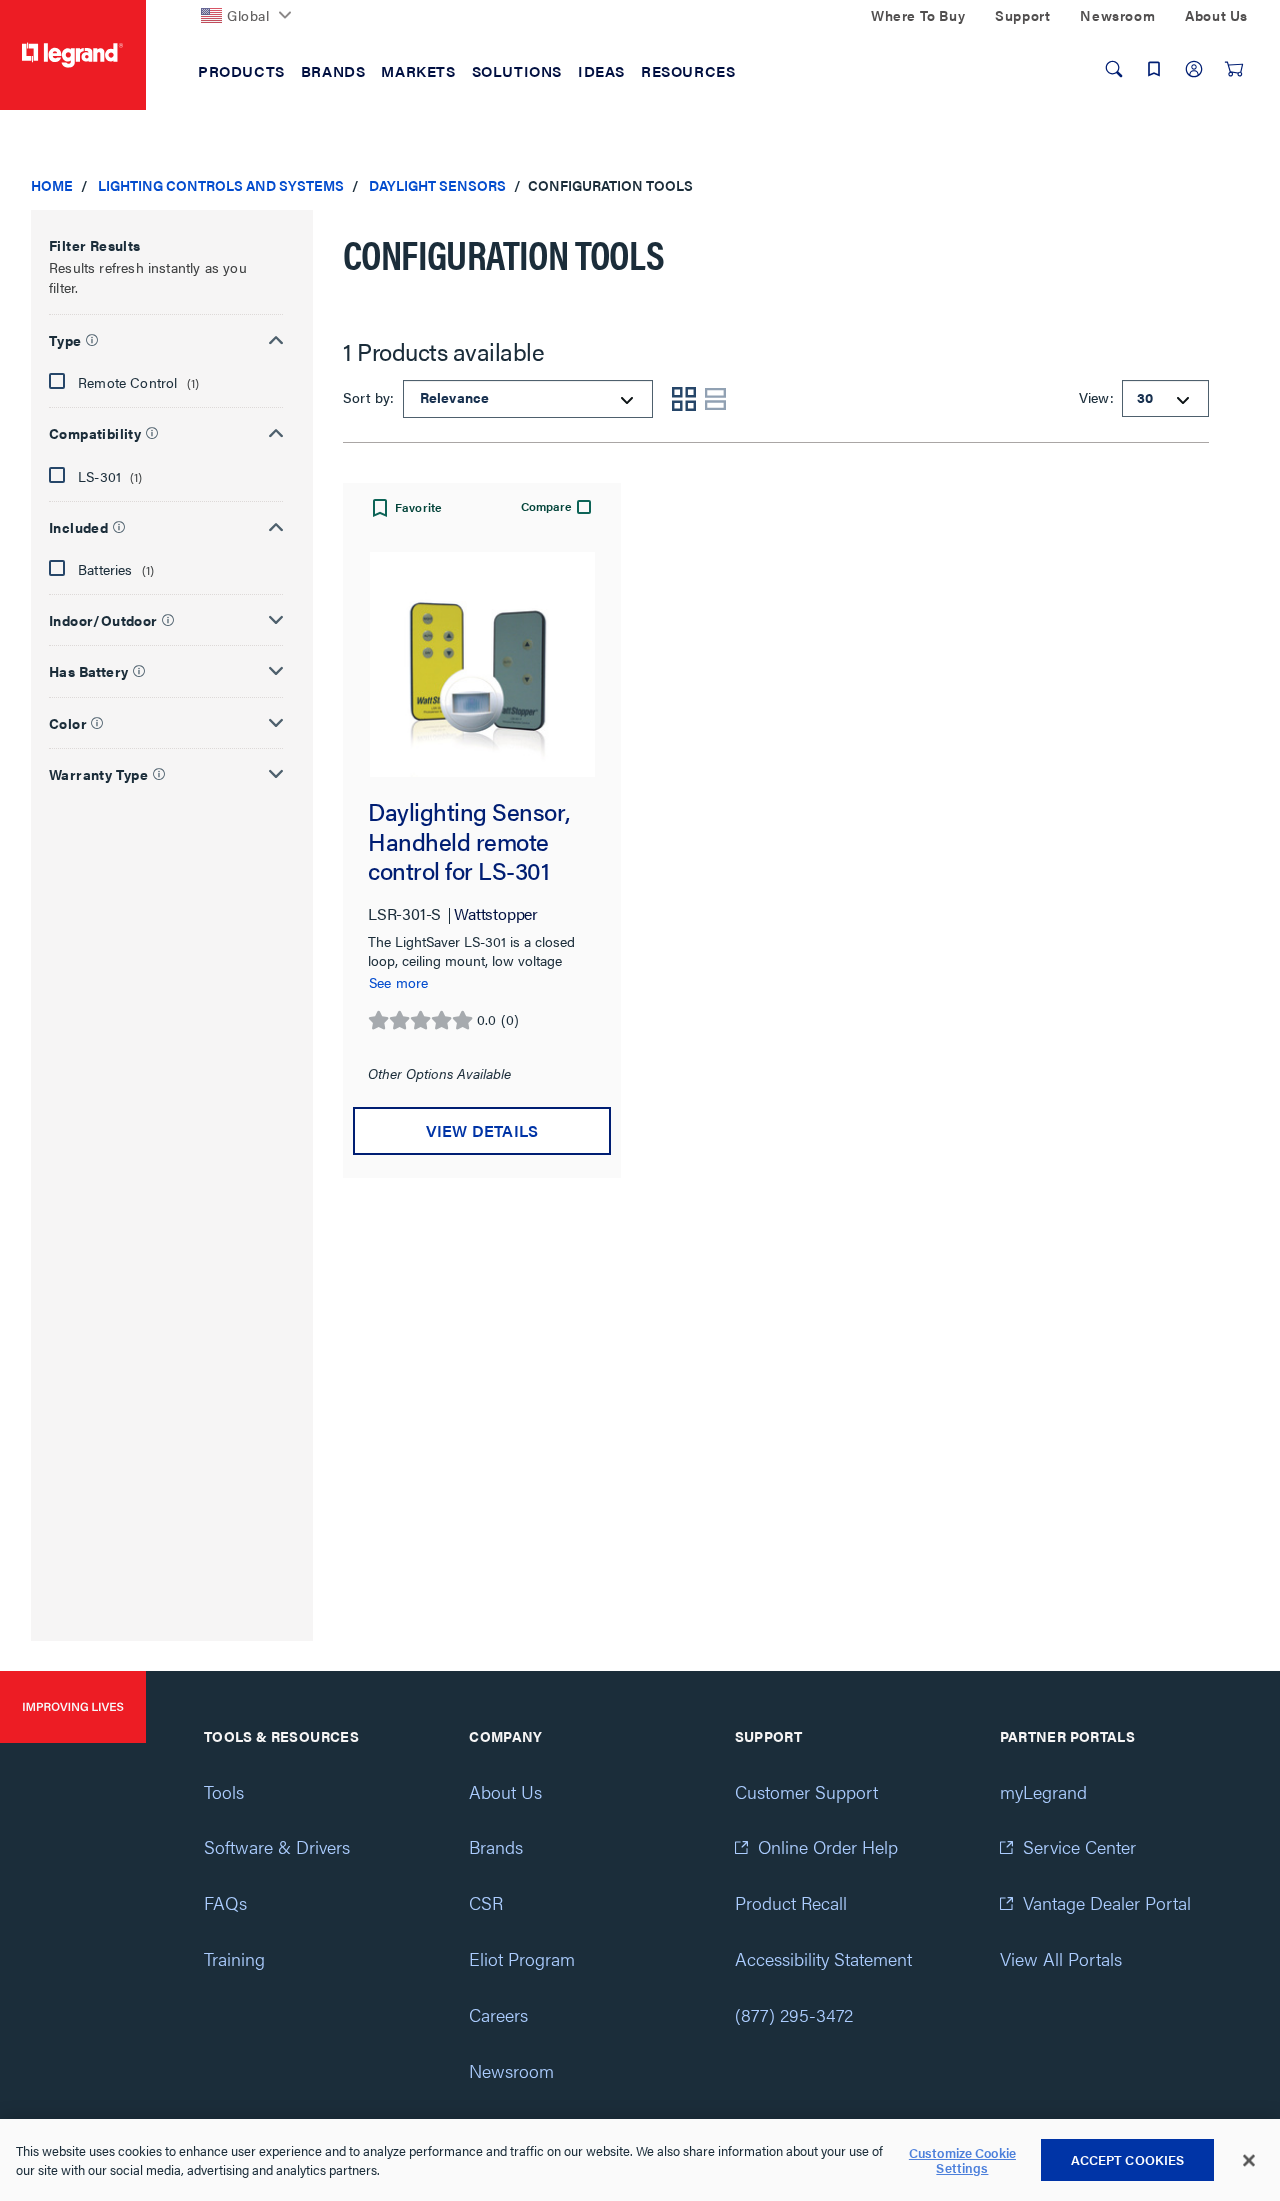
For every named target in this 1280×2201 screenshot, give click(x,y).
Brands (496, 1846)
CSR (486, 1902)
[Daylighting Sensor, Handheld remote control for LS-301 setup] (482, 664)
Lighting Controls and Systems (221, 185)
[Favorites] (1154, 69)
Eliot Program (522, 1958)
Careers (498, 2014)
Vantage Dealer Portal (1107, 1902)
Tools (224, 1791)
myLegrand (1043, 1791)
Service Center (1079, 1846)
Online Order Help (828, 1846)
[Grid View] (684, 399)
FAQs (225, 1902)
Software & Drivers (277, 1846)
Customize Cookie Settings (962, 2160)
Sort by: (371, 397)
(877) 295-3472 (794, 2014)
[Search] (1114, 69)
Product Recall (791, 1902)
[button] (166, 337)
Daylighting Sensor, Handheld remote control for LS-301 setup (468, 841)
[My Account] (1194, 69)
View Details (482, 1130)
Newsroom (511, 2070)
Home (52, 185)
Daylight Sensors (437, 185)
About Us (505, 1791)
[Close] (1249, 2161)
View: (1094, 397)
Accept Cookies (1128, 2159)
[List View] (716, 399)
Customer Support (806, 1791)
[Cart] (1234, 69)
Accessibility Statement (823, 1958)
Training (234, 1958)
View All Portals (1061, 1958)
